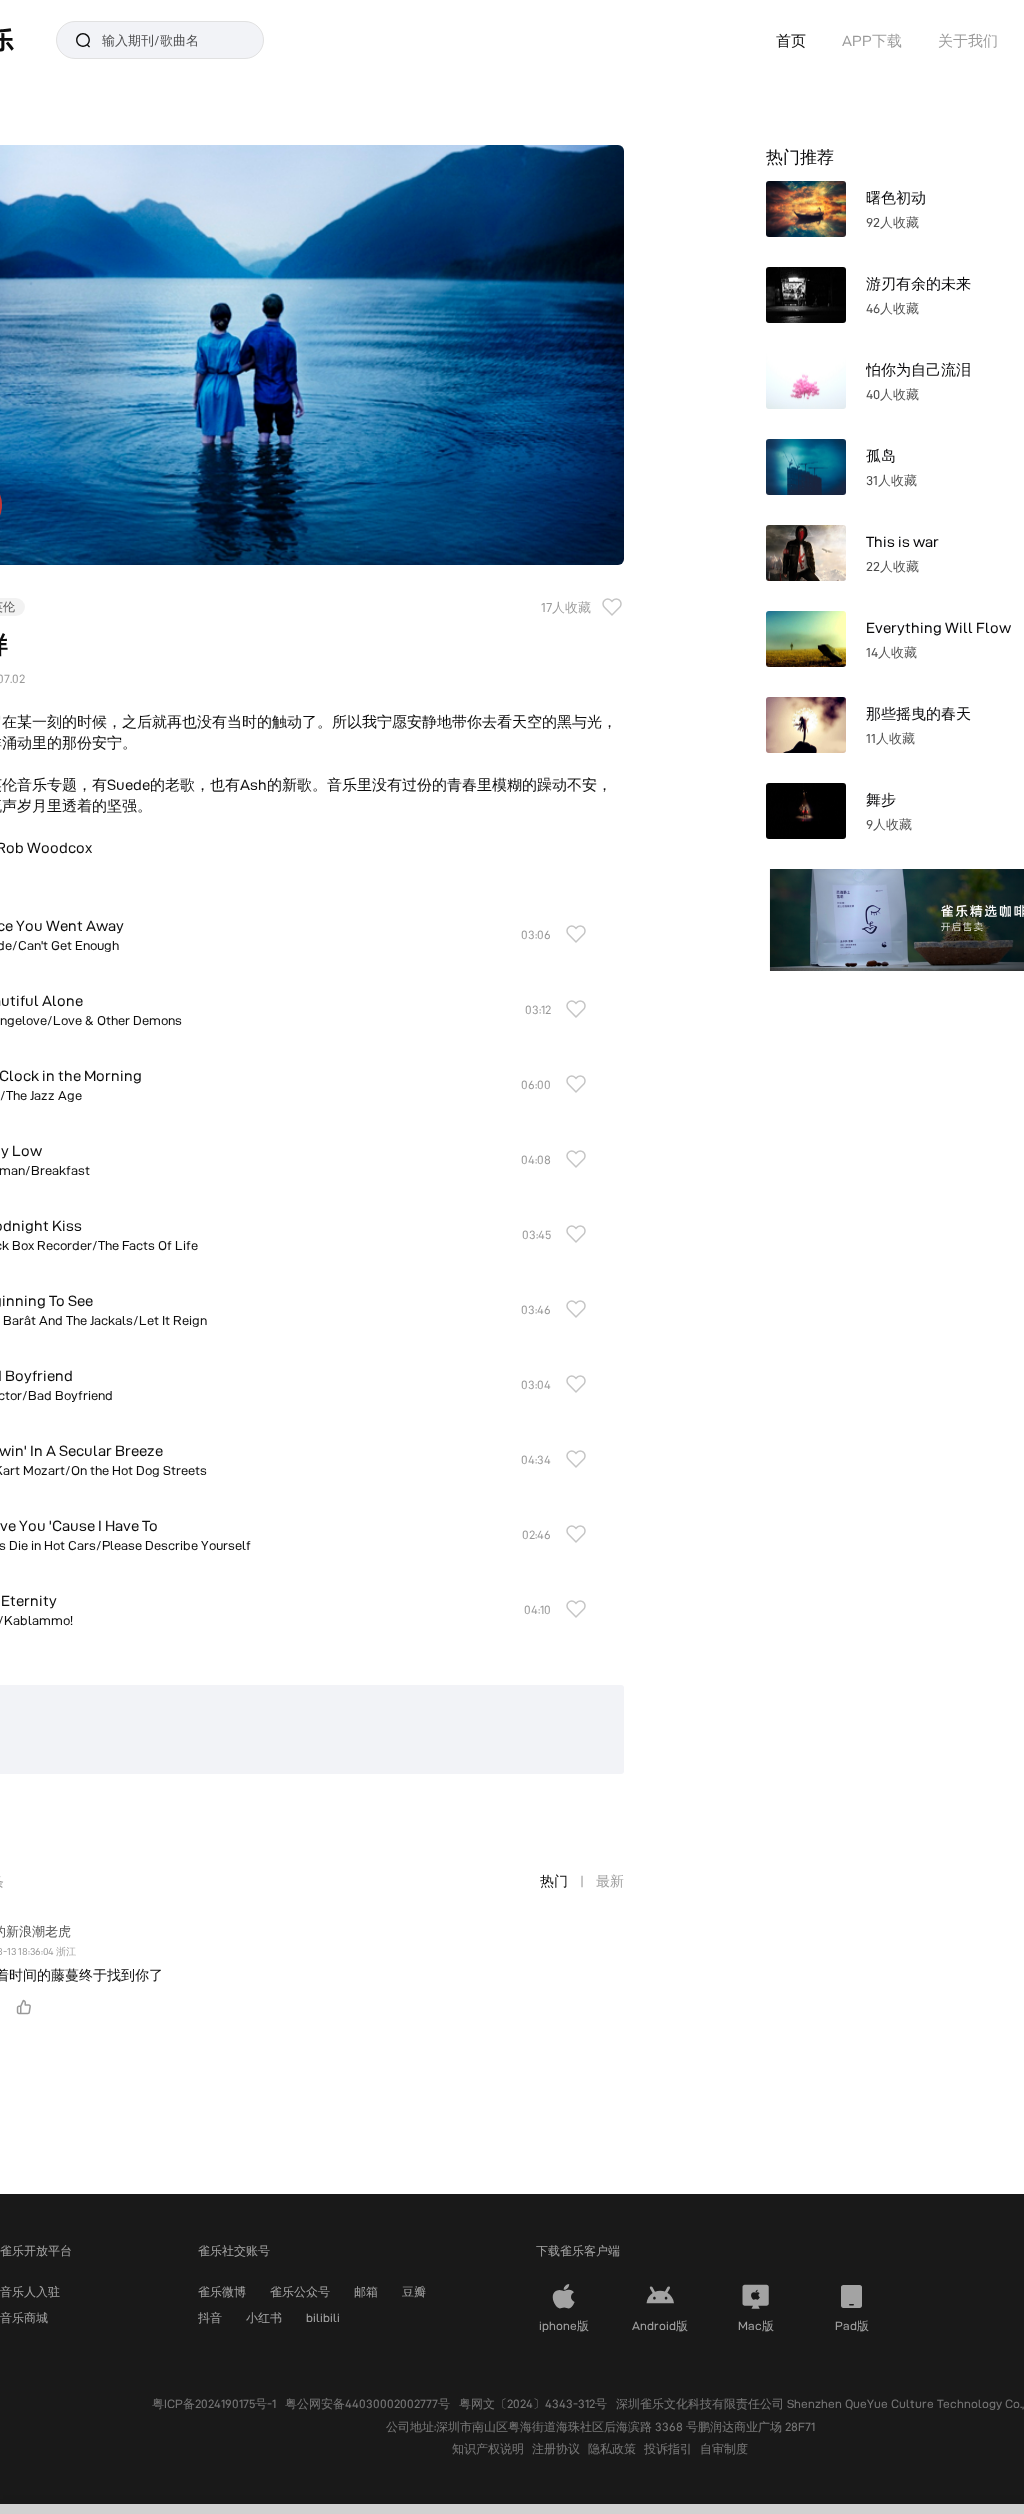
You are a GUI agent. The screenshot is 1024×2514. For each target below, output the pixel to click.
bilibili (323, 2317)
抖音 (210, 2317)
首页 (791, 40)
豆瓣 (414, 2291)
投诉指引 (668, 2448)
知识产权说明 (488, 2448)
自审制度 (724, 2448)
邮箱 (366, 2291)
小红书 (264, 2317)
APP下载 (872, 40)
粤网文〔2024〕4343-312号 (533, 2403)
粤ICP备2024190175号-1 (214, 2403)
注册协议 (556, 2448)
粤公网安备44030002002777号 (367, 2403)
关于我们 (968, 40)
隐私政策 (612, 2448)
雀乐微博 (222, 2291)
